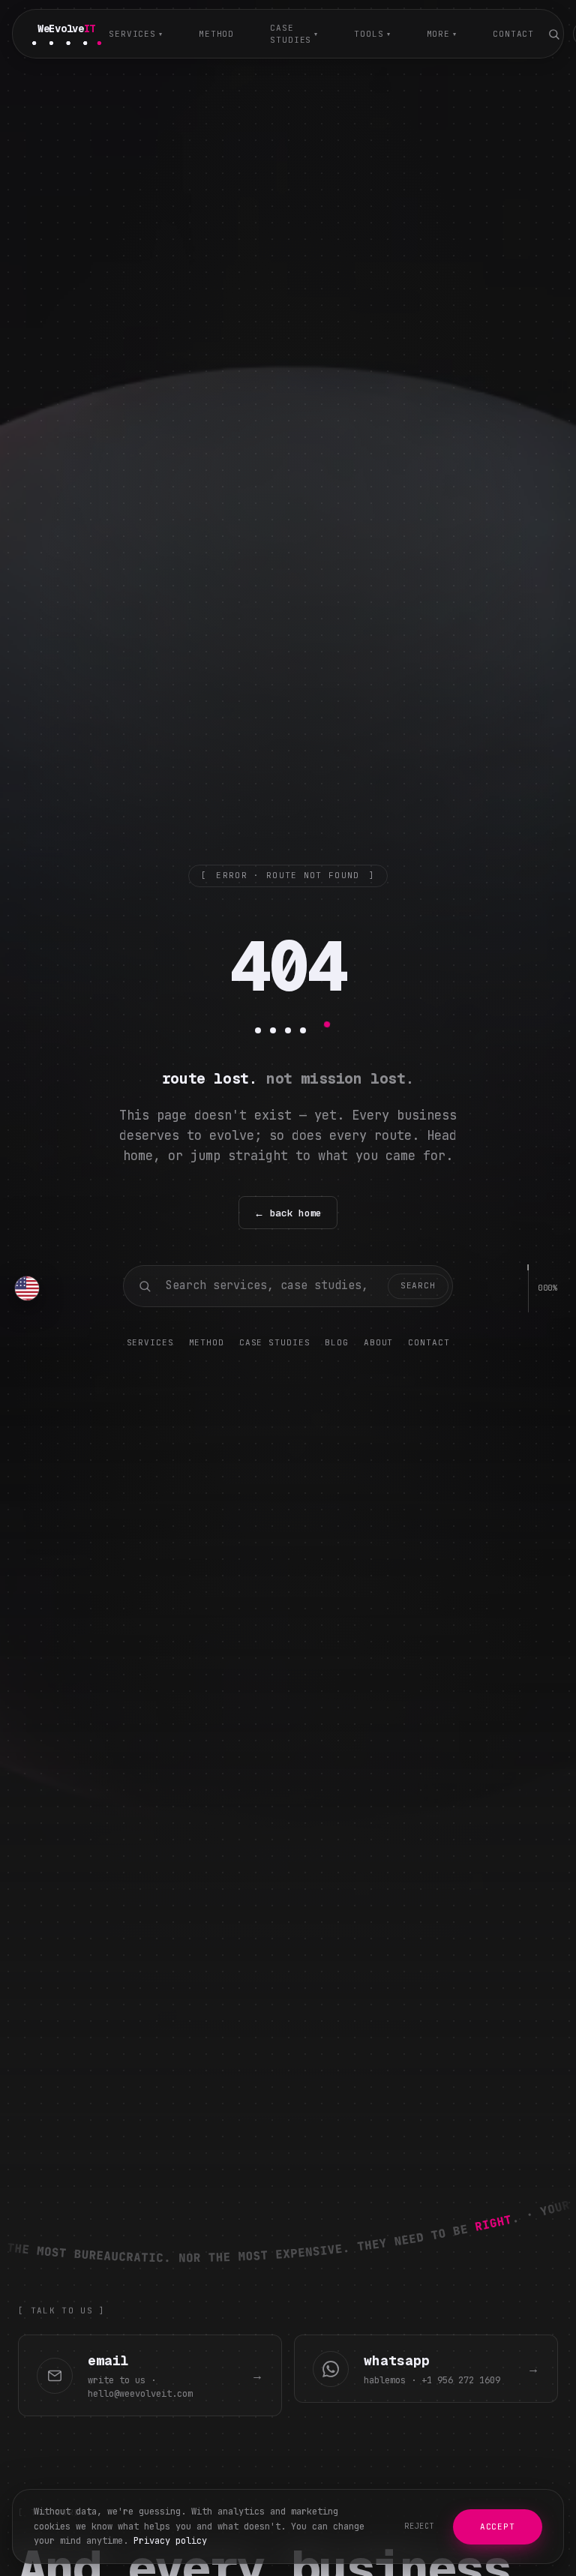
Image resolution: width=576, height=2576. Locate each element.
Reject (420, 2526)
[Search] (553, 34)
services (136, 34)
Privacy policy (170, 2541)
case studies (294, 34)
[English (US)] (27, 1288)
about (378, 1342)
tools (372, 34)
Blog (337, 1342)
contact (513, 34)
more (442, 34)
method (216, 34)
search (418, 1285)
